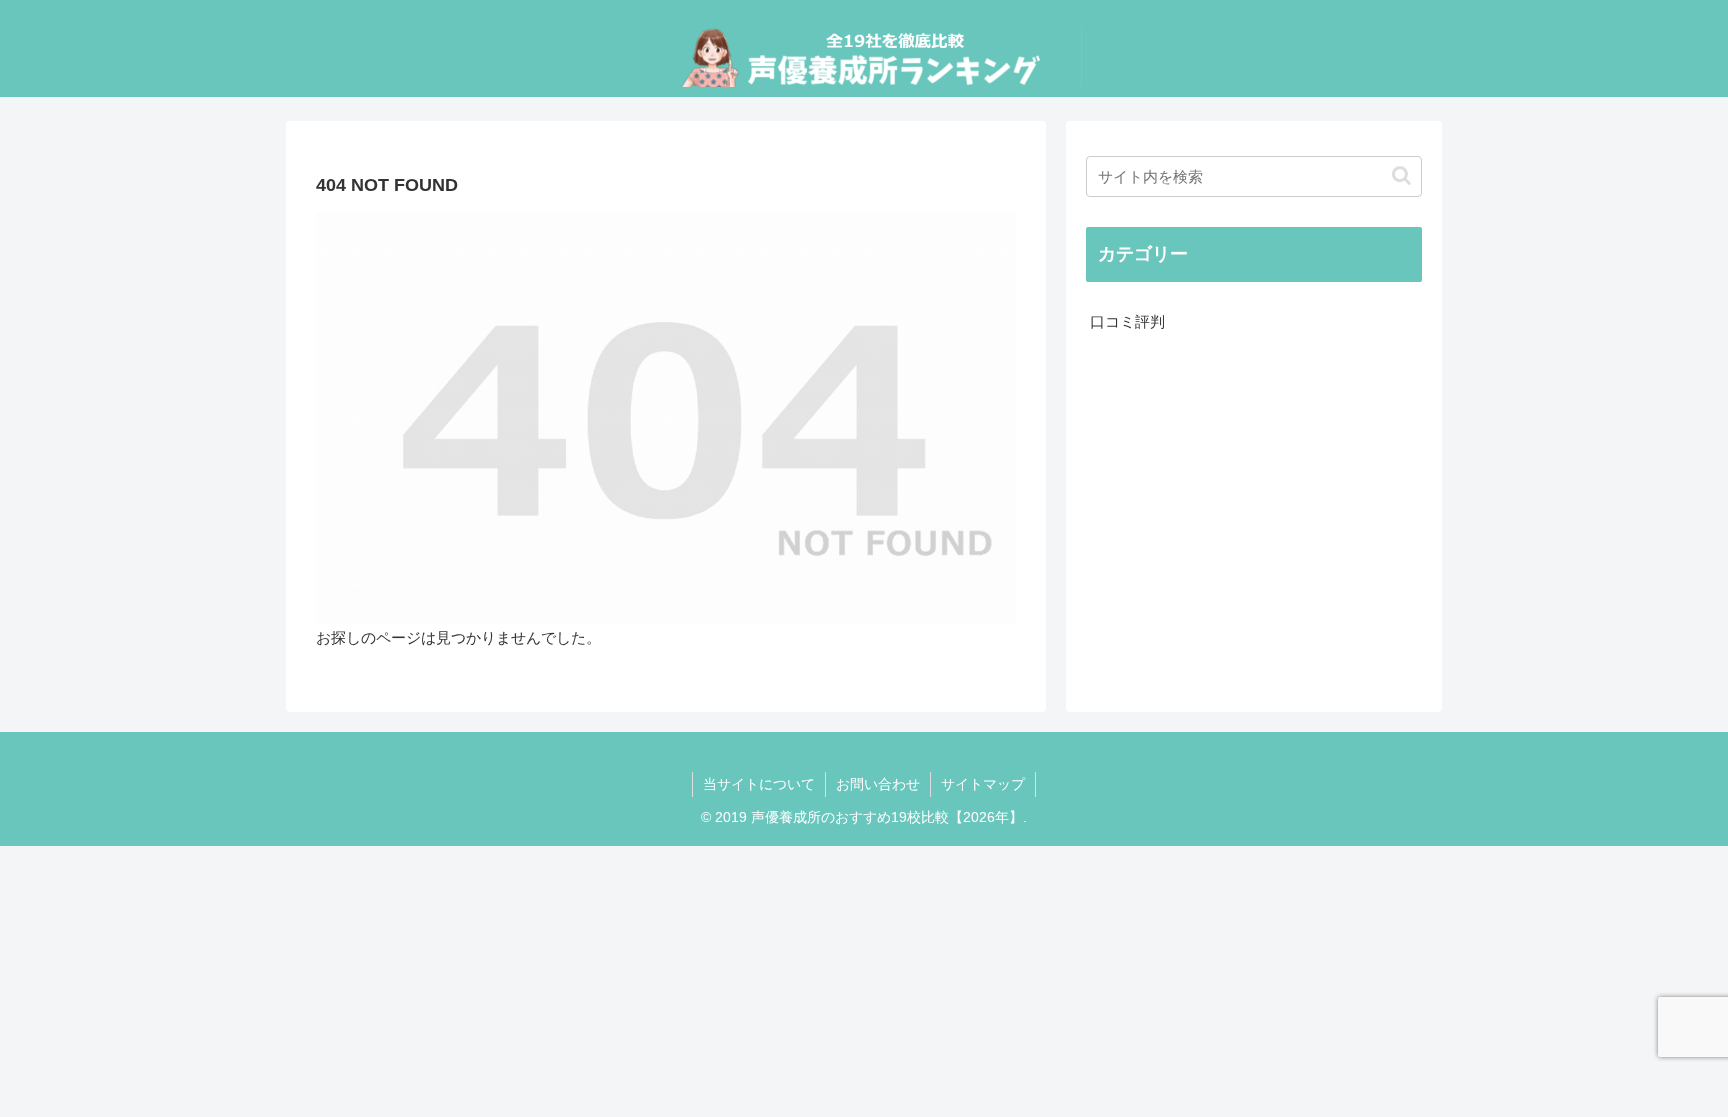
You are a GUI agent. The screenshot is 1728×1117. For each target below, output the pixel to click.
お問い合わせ (878, 784)
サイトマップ (983, 784)
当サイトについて (759, 784)
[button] (1401, 175)
